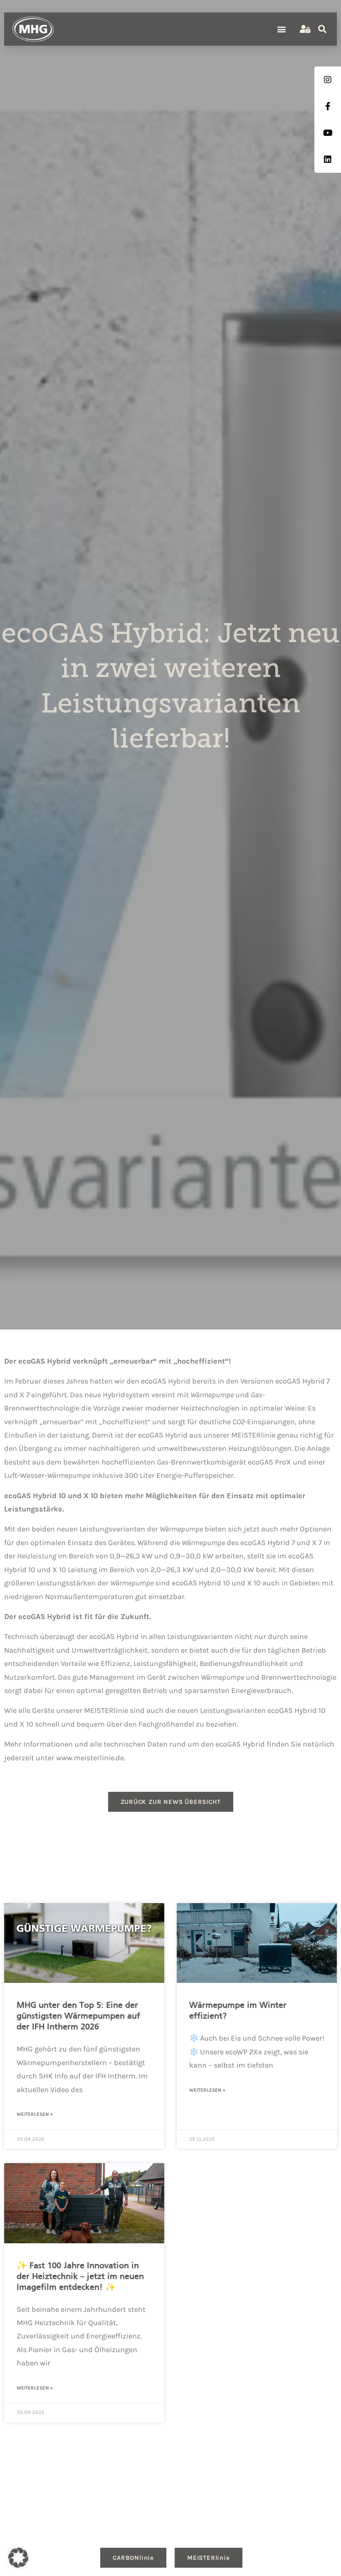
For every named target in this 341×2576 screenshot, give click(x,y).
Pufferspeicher (209, 1475)
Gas (257, 1395)
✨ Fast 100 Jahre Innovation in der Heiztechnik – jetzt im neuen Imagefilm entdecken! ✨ (80, 2276)
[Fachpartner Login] (304, 29)
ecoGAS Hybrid (166, 1381)
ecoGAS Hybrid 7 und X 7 (281, 1543)
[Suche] (322, 29)
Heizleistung (37, 1556)
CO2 (238, 1422)
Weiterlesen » (35, 2114)
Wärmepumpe (212, 1395)
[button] (281, 29)
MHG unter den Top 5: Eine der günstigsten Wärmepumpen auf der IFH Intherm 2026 (78, 2016)
